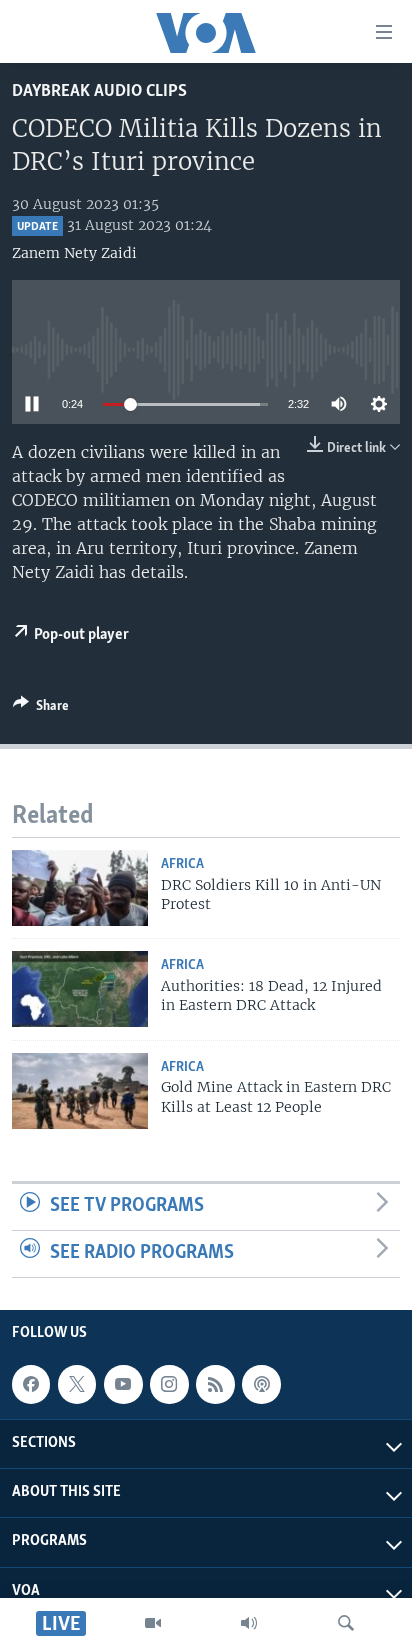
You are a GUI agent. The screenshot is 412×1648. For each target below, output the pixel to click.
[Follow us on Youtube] (123, 1384)
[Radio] (249, 1623)
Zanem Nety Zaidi (74, 253)
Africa (182, 864)
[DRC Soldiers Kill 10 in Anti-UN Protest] (80, 888)
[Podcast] (261, 1384)
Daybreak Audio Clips (99, 91)
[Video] (153, 1623)
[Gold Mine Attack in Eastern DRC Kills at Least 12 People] (80, 1091)
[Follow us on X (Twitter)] (77, 1384)
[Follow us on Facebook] (31, 1384)
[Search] (346, 1623)
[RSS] (215, 1384)
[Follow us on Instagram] (169, 1384)
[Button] (41, 709)
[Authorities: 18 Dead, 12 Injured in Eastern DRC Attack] (80, 989)
